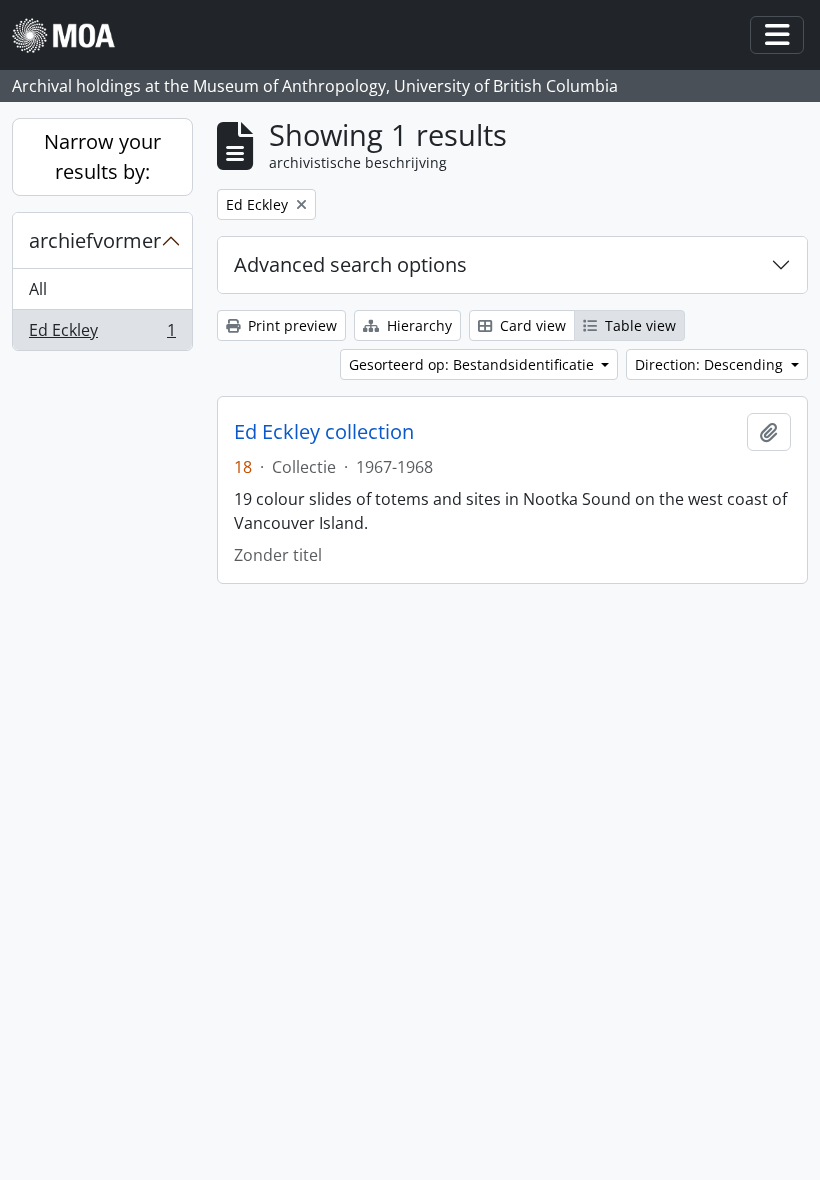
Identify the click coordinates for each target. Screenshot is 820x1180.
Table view (638, 325)
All (38, 289)
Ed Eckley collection (324, 432)
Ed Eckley (102, 334)
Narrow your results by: (102, 156)
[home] (71, 35)
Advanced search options (350, 264)
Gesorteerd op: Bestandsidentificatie (473, 364)
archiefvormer (95, 240)
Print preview (290, 325)
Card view (531, 325)
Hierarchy (417, 325)
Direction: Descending (711, 364)
